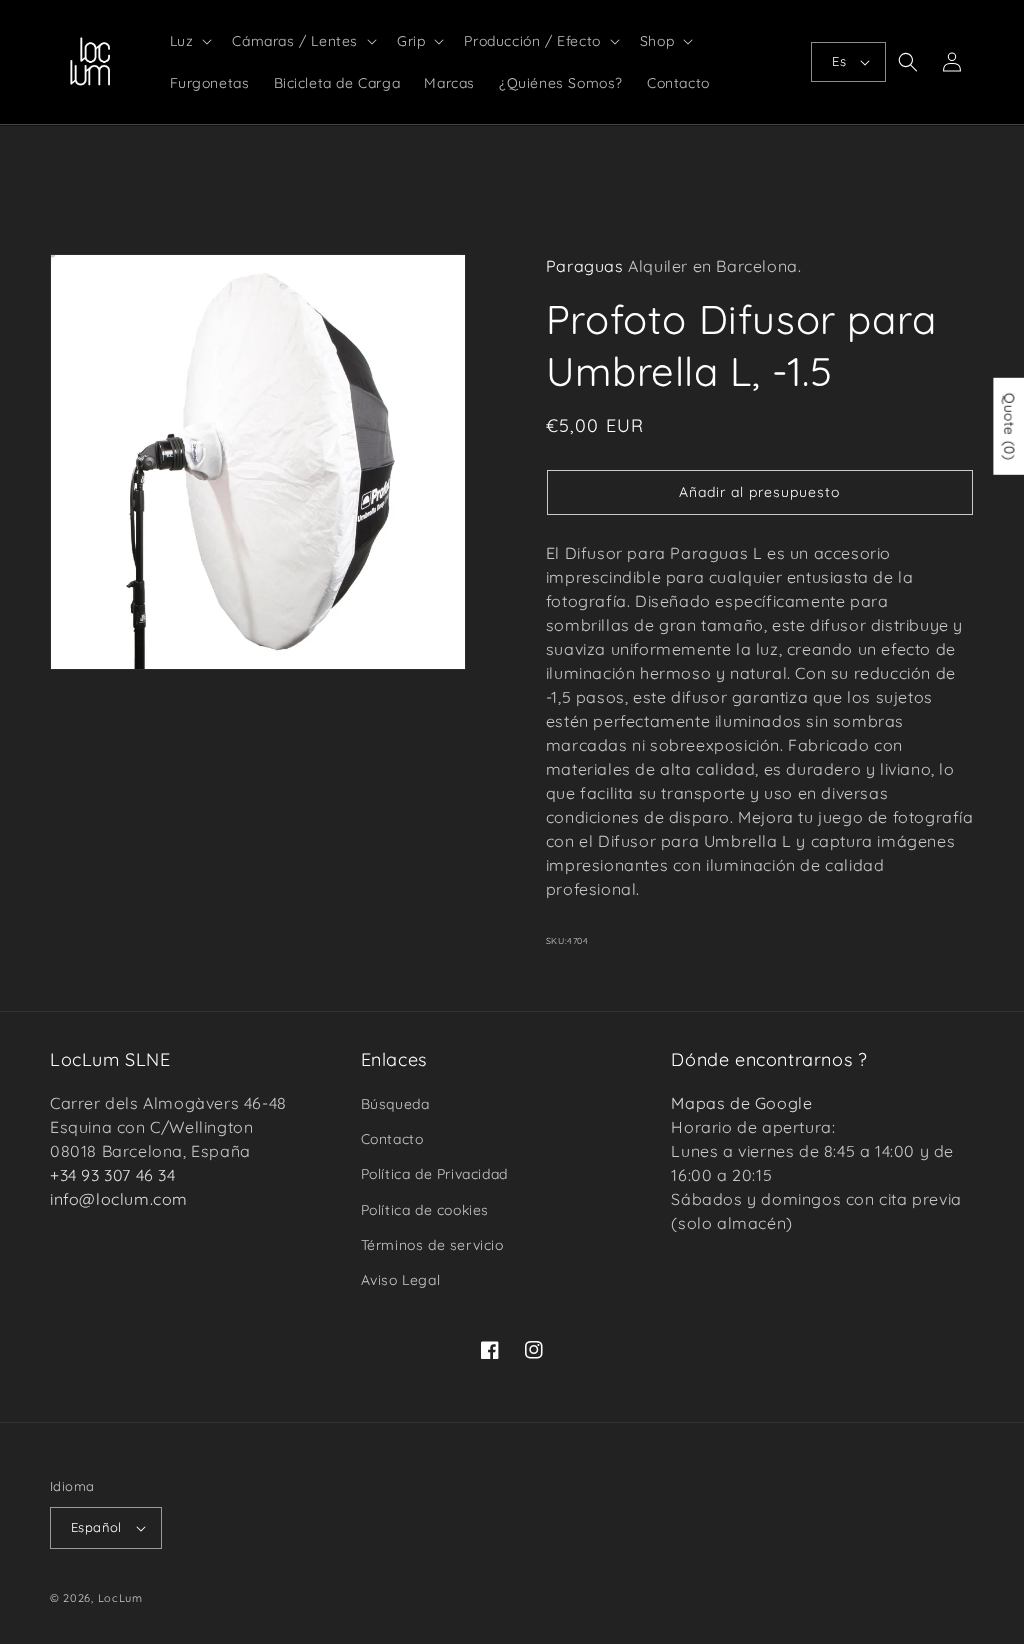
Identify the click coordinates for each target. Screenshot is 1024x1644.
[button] (189, 41)
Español (96, 1527)
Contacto (392, 1139)
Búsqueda (395, 1104)
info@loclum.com (119, 1199)
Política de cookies (425, 1210)
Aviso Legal (401, 1280)
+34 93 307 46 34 (113, 1175)
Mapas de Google (741, 1103)
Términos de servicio (432, 1245)
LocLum (120, 1598)
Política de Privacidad (434, 1174)
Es (839, 61)
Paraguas (585, 266)
